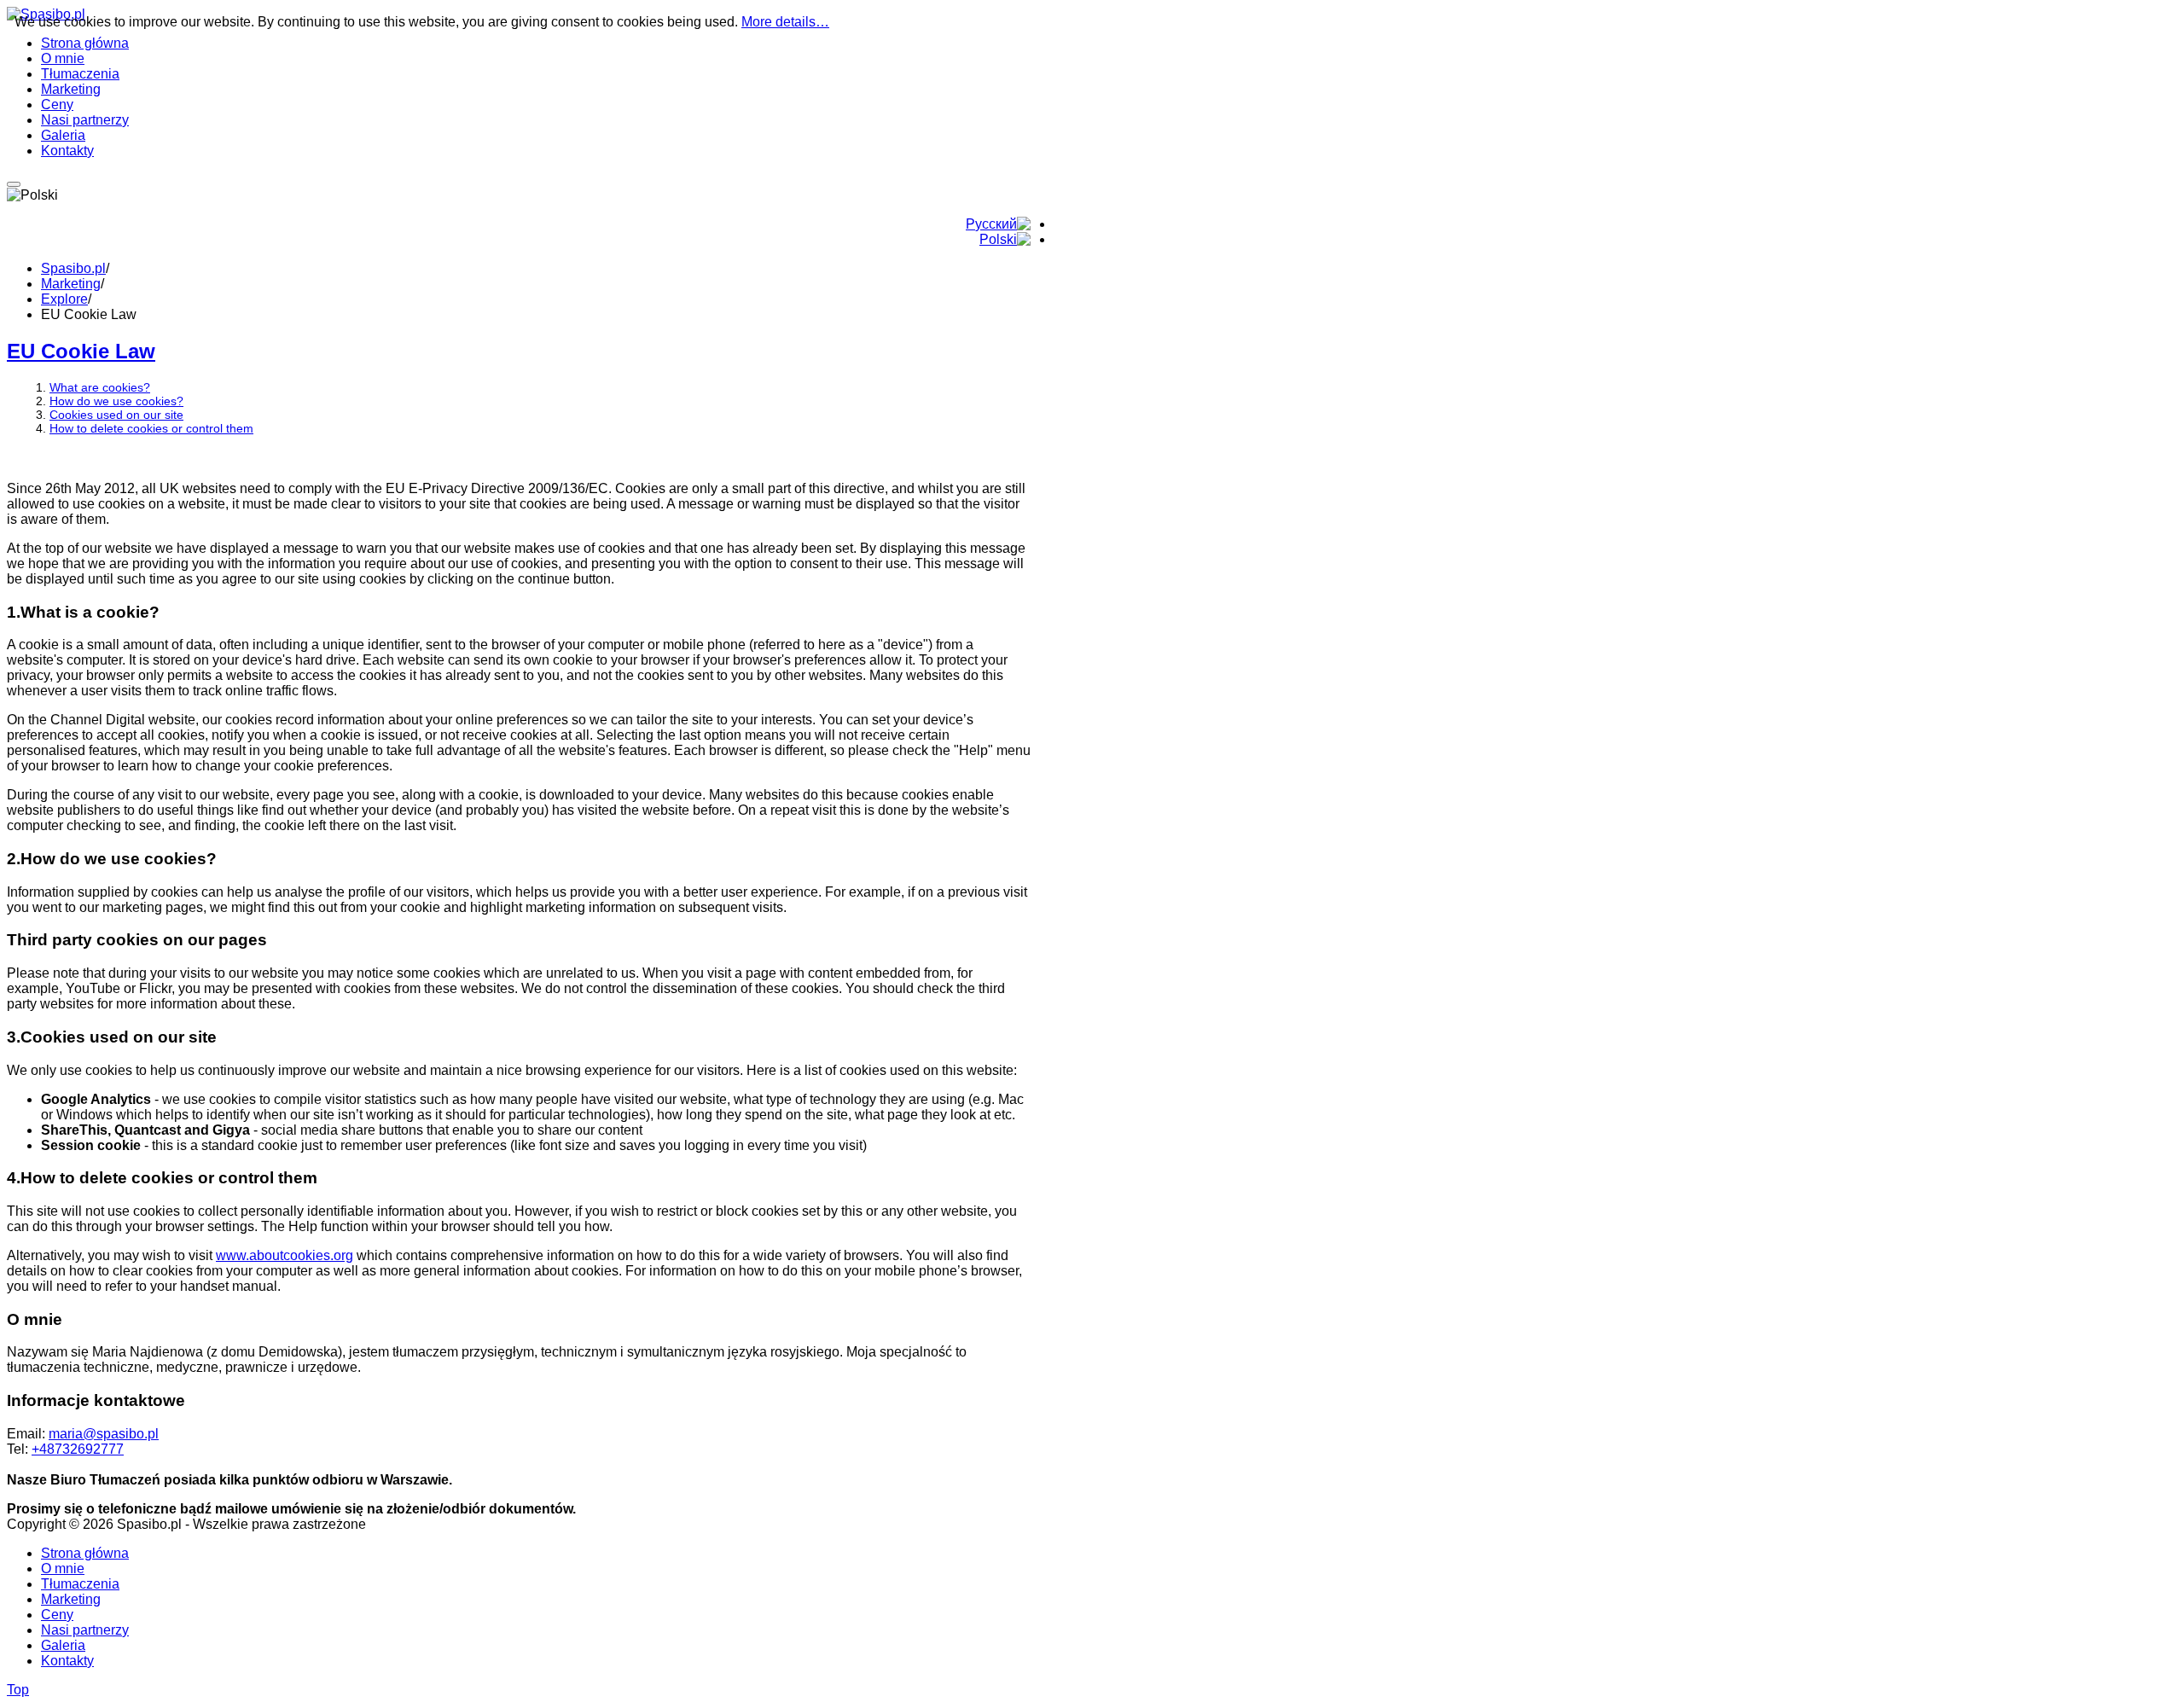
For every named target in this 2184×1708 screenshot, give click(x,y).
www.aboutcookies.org (285, 1255)
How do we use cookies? (116, 401)
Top (18, 1690)
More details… (785, 22)
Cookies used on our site (116, 415)
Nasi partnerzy (85, 1630)
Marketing (71, 284)
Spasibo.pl (73, 268)
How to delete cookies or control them (151, 428)
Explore (64, 299)
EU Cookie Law (81, 351)
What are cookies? (100, 387)
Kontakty (67, 1661)
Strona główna (85, 1553)
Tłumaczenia (80, 1584)
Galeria (63, 1645)
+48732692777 (78, 1449)
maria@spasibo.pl (104, 1434)
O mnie (63, 1569)
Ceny (57, 1615)
